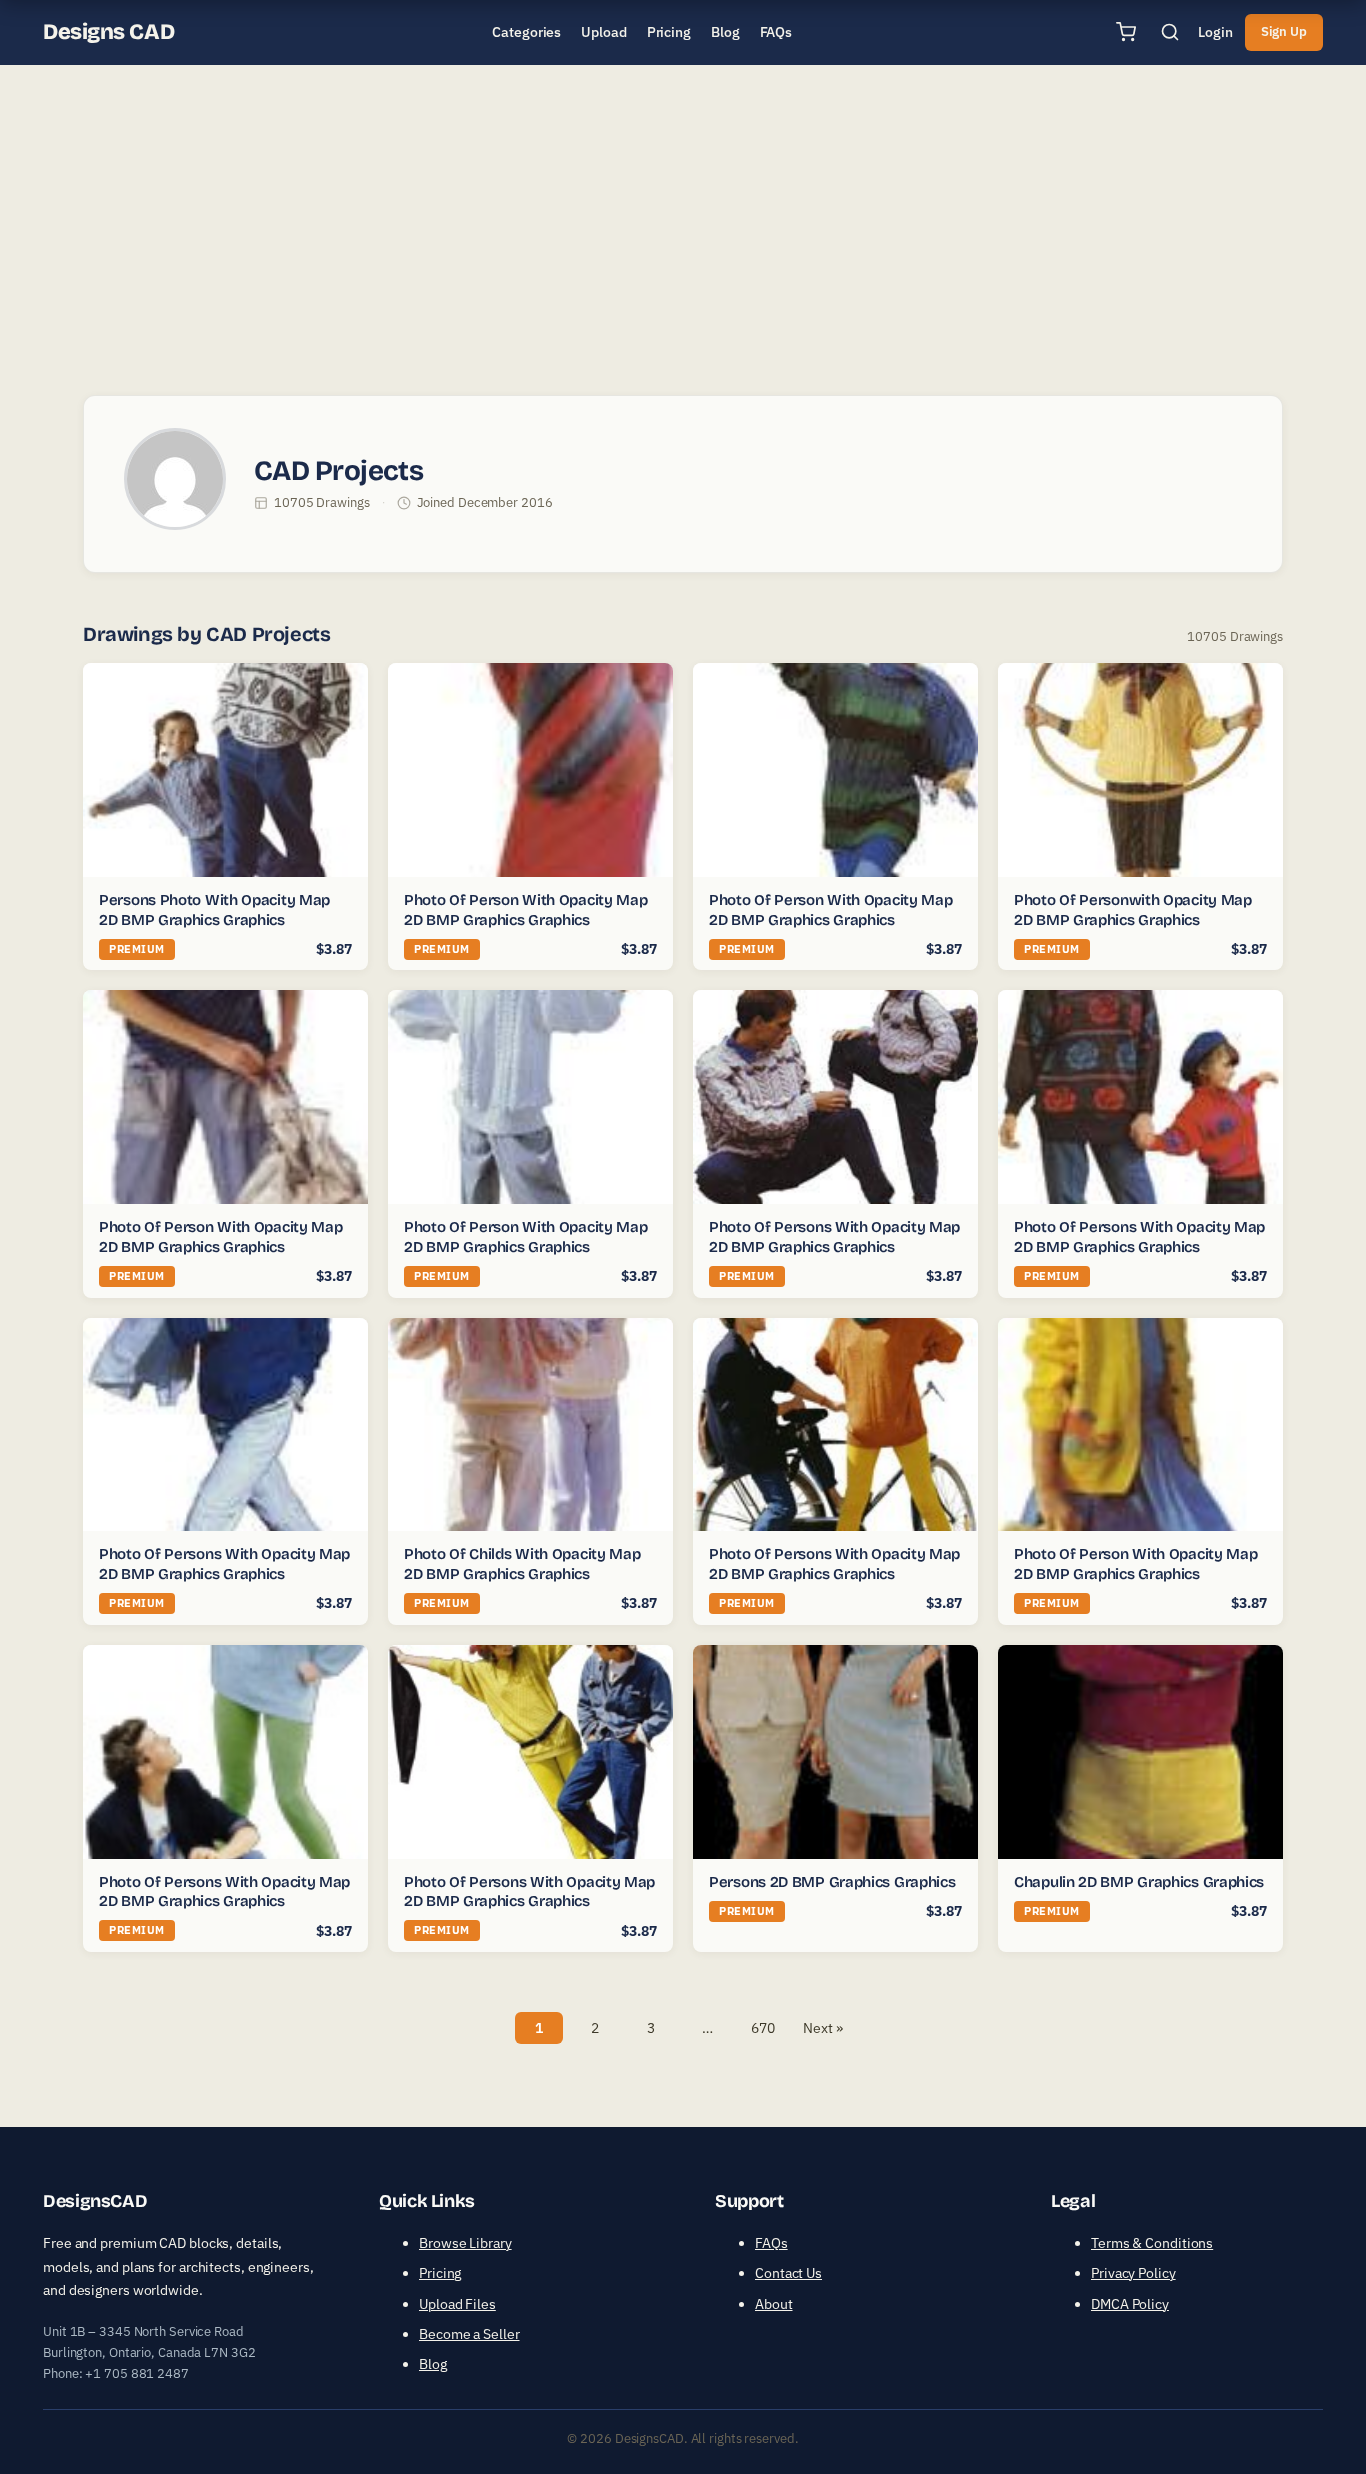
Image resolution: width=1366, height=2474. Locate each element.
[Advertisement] (683, 224)
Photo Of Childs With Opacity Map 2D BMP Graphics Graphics (522, 1564)
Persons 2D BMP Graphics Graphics (832, 1882)
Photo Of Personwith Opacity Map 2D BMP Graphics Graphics (1133, 910)
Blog (433, 2364)
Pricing (440, 2273)
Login (1215, 32)
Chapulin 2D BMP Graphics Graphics (1139, 1882)
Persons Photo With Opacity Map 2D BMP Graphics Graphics (214, 910)
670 (763, 2028)
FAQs (771, 2243)
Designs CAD (108, 32)
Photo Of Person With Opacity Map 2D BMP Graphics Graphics (525, 910)
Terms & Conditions (1152, 2243)
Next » (822, 2028)
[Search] (1170, 32)
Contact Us (788, 2273)
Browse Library (465, 2243)
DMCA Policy (1130, 2304)
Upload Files (457, 2304)
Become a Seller (469, 2334)
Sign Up (1284, 31)
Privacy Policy (1133, 2273)
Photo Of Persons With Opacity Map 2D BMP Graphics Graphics (834, 1237)
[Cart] (1126, 32)
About (774, 2304)
